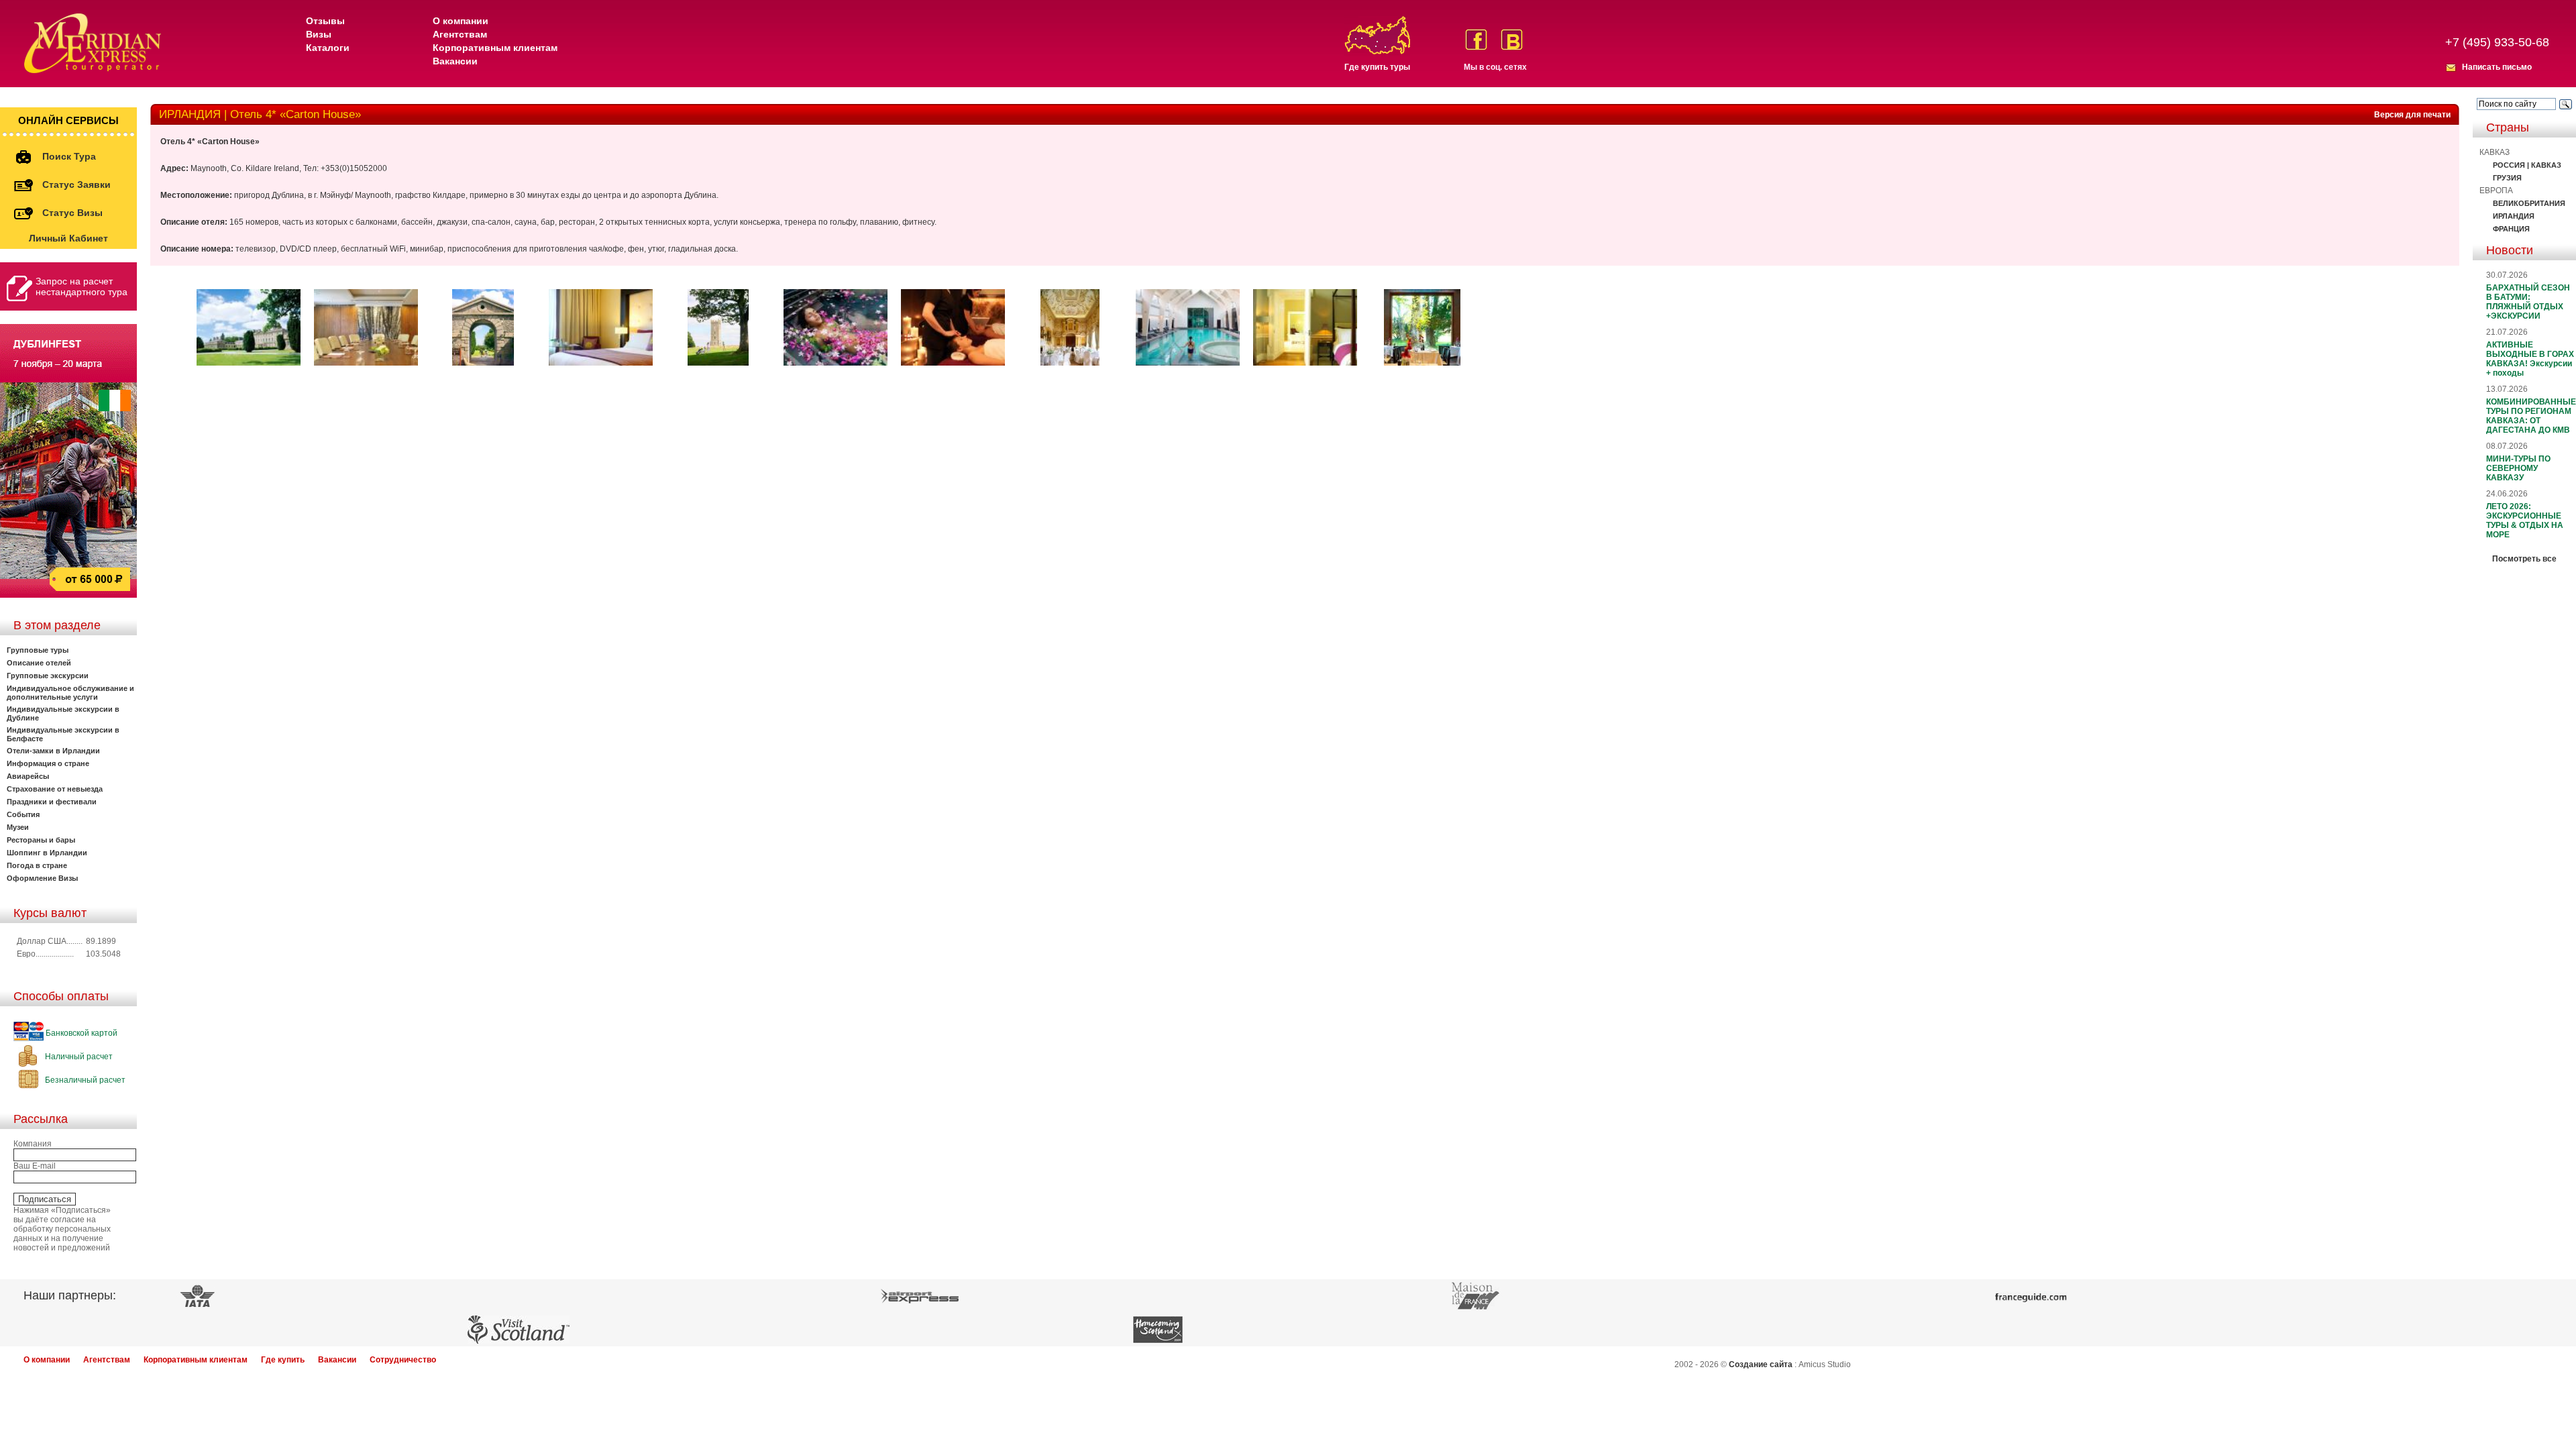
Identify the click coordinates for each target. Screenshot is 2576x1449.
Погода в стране (37, 865)
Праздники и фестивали (52, 802)
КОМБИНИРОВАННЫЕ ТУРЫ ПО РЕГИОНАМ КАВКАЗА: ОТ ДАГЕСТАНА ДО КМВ (2531, 416)
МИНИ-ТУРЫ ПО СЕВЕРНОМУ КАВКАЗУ (2518, 468)
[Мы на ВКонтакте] (1512, 40)
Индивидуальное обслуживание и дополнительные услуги (70, 693)
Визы (319, 34)
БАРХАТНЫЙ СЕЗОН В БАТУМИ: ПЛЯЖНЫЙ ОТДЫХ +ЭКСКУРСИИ (2528, 302)
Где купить (283, 1360)
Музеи (18, 827)
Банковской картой (80, 1033)
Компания (33, 1144)
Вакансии (455, 61)
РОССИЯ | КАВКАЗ (2527, 165)
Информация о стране (48, 763)
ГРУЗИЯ (2507, 178)
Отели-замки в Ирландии (53, 751)
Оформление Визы (42, 878)
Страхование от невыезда (55, 789)
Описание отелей (39, 663)
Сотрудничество (403, 1360)
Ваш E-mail (35, 1166)
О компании (461, 21)
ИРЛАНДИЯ (2514, 216)
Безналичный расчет (84, 1080)
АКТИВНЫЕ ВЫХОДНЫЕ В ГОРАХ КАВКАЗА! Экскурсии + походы (2530, 359)
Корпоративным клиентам (495, 48)
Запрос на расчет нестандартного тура (82, 286)
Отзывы (325, 21)
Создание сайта (1761, 1364)
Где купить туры (1377, 67)
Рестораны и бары (41, 840)
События (23, 814)
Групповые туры (38, 650)
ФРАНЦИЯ (2511, 229)
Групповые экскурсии (48, 676)
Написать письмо (2497, 67)
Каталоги (328, 48)
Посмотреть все (2524, 559)
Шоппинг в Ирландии (47, 853)
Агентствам (460, 34)
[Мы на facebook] (1476, 40)
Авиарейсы (28, 776)
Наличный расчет (78, 1057)
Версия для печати (2412, 115)
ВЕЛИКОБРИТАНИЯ (2529, 203)
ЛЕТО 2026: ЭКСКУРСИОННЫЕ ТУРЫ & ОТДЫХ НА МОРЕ (2525, 521)
